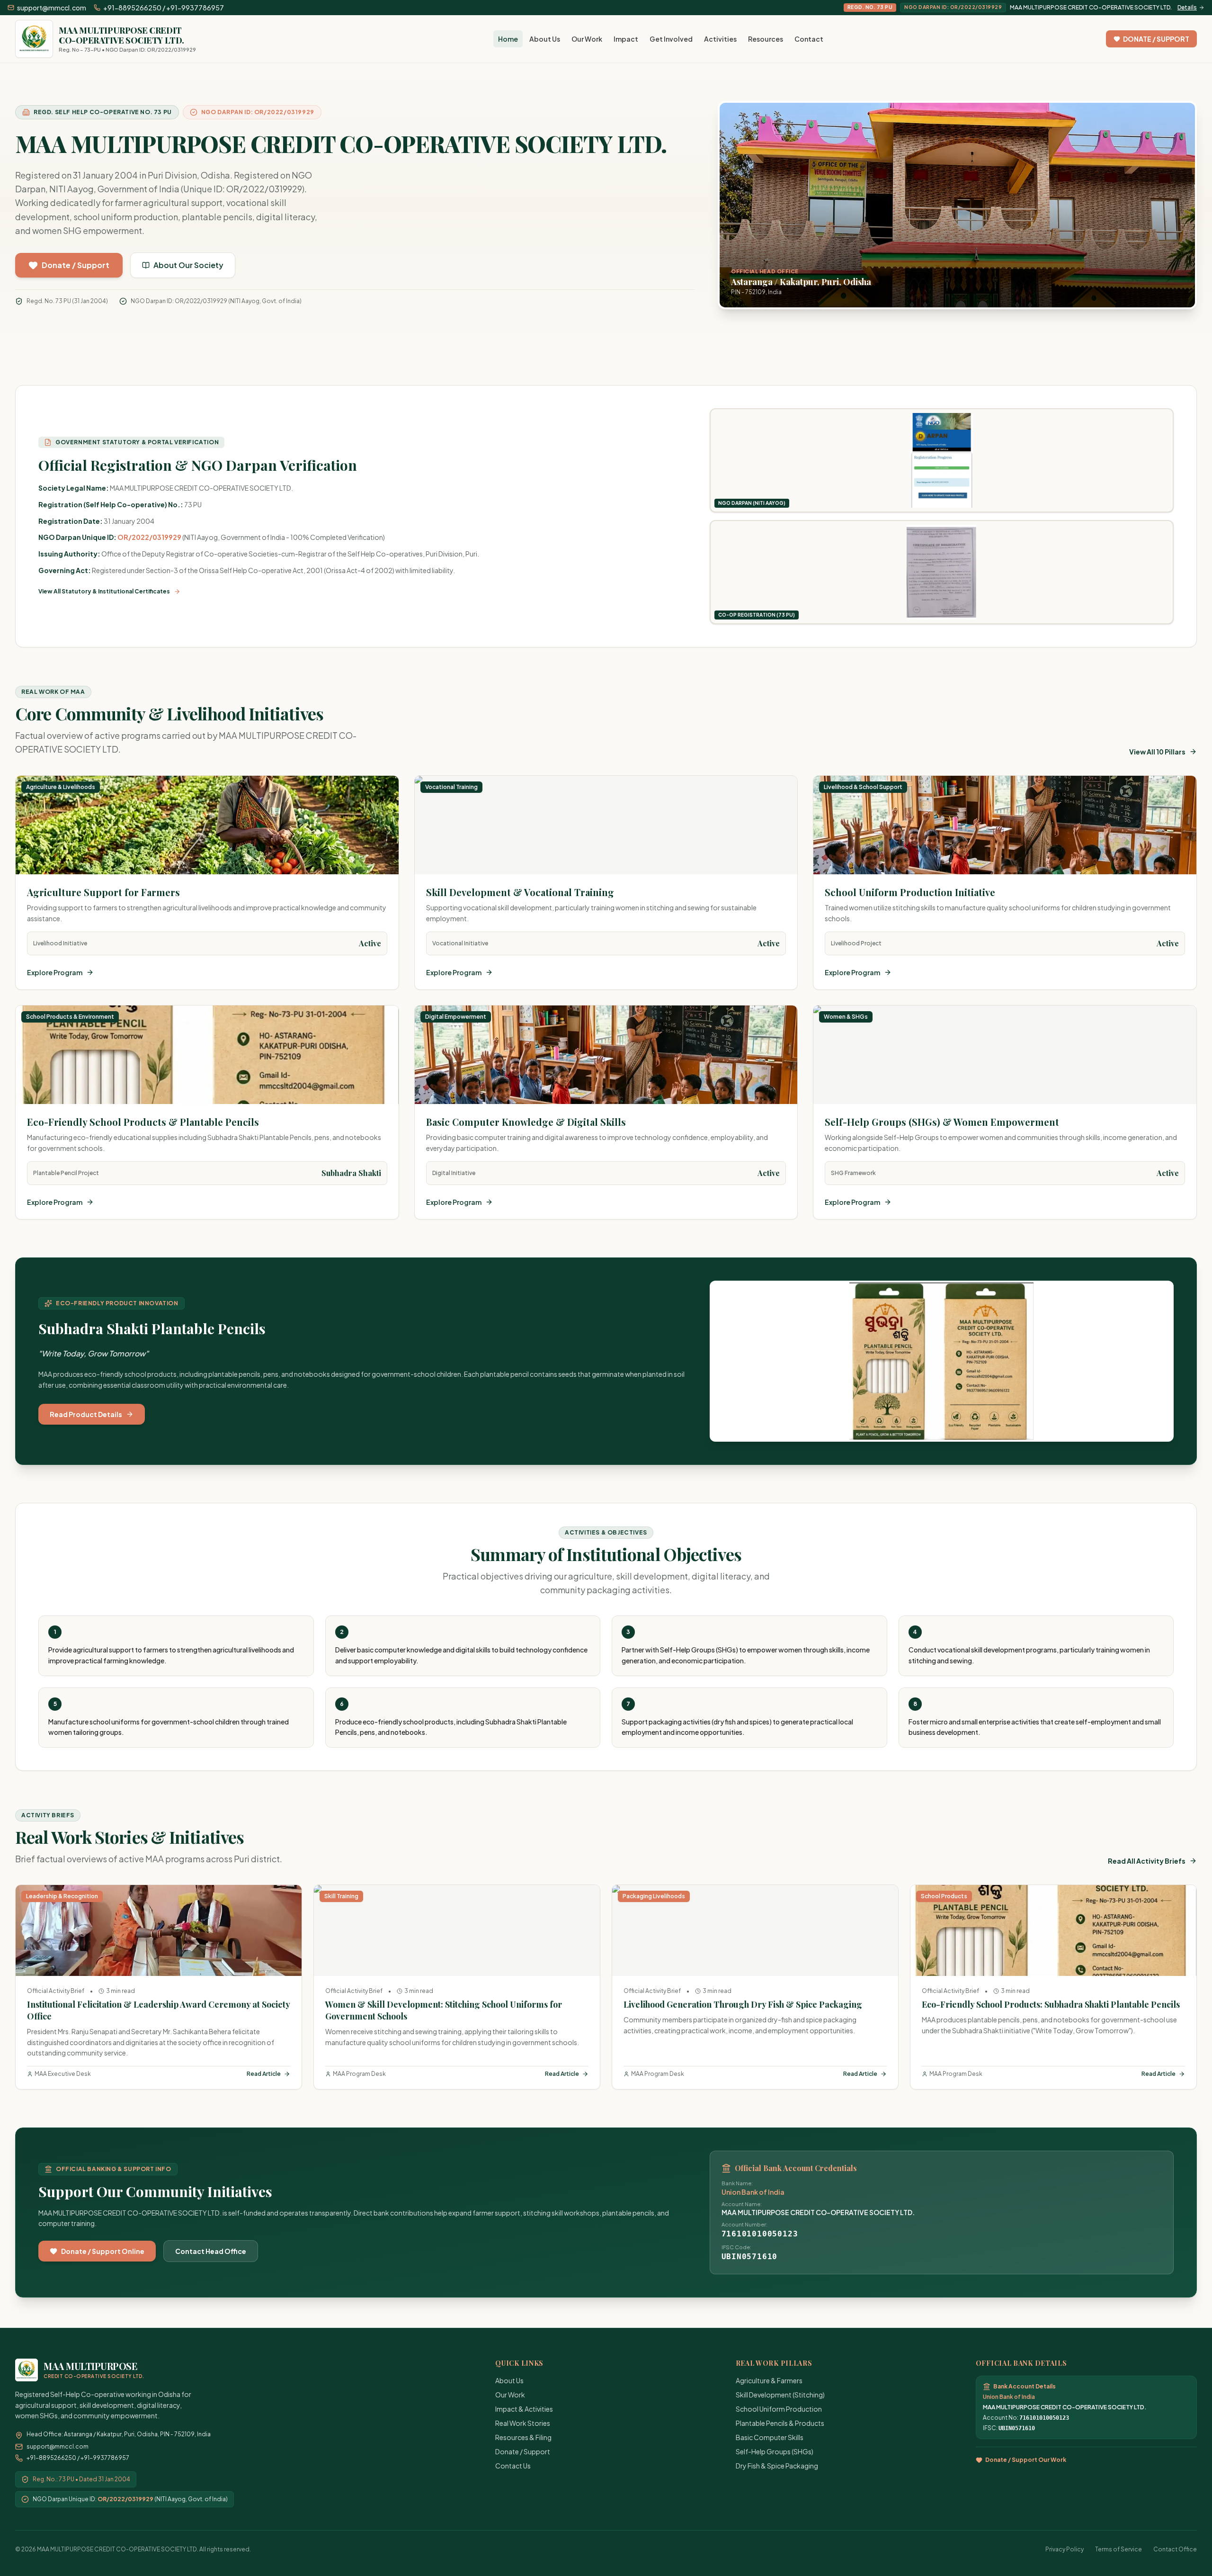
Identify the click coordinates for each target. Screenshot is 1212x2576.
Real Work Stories (523, 2423)
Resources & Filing (523, 2437)
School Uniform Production (779, 2409)
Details (1187, 7)
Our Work (587, 39)
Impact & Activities (524, 2409)
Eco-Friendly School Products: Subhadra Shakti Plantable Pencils (1051, 2004)
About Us (545, 39)
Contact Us (513, 2466)
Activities (720, 39)
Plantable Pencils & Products (780, 2423)
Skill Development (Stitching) (780, 2395)
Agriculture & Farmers (769, 2380)
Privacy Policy (1065, 2549)
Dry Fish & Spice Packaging (777, 2466)
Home (508, 39)
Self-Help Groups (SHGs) (775, 2451)
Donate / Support (523, 2451)
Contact (809, 39)
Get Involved (671, 39)
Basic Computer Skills (770, 2437)
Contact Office (1175, 2549)
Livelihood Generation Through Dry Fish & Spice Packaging (743, 2004)
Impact (626, 39)
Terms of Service (1118, 2549)
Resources (766, 39)
